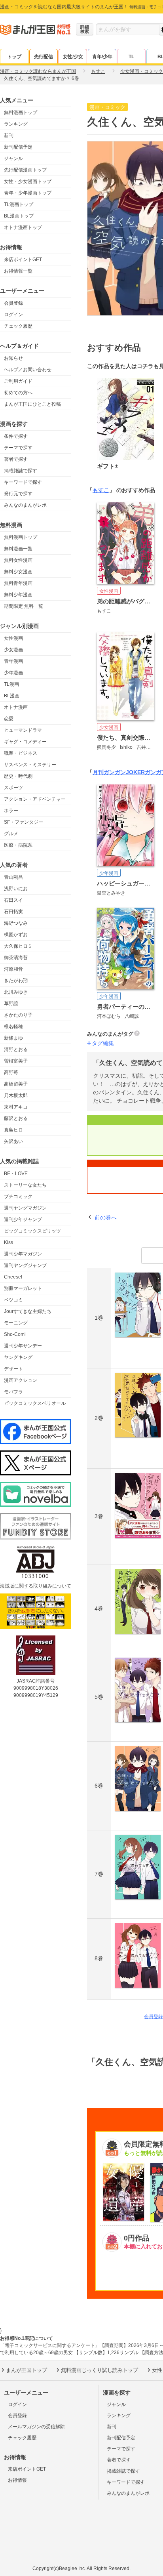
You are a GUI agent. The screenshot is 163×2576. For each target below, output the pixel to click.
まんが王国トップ (27, 2370)
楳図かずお (16, 935)
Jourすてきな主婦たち (28, 1311)
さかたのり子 (18, 1015)
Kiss (9, 1242)
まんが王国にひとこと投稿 (32, 404)
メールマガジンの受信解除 (36, 2427)
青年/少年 (102, 57)
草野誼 (11, 1004)
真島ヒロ (13, 1130)
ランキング (16, 124)
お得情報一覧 (18, 271)
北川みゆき (16, 992)
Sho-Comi (15, 1334)
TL (131, 57)
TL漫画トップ (19, 204)
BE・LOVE (16, 1174)
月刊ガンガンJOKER (119, 772)
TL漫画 (11, 684)
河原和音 (13, 969)
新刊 (9, 135)
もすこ (101, 490)
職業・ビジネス (21, 753)
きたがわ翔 (16, 981)
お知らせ (13, 358)
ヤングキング (18, 1357)
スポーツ (13, 788)
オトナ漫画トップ (23, 227)
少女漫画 (13, 650)
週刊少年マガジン (23, 1254)
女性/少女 (73, 57)
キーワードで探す (23, 482)
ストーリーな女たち (25, 1185)
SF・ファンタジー (24, 822)
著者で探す (16, 459)
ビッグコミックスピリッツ (32, 1231)
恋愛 (9, 719)
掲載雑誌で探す (21, 471)
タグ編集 (103, 1043)
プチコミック (18, 1196)
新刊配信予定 (18, 147)
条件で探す (16, 436)
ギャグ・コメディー (25, 742)
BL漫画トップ (19, 216)
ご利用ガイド (18, 381)
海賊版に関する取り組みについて (36, 1586)
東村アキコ (16, 1107)
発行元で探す (18, 494)
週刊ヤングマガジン (25, 1208)
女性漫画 (13, 638)
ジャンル (13, 158)
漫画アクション (21, 1380)
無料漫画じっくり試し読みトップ (100, 2370)
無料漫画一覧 (18, 549)
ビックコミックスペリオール (35, 1403)
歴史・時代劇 (18, 776)
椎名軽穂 (13, 1027)
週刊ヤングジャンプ (25, 1265)
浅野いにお (16, 889)
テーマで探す (18, 448)
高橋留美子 (16, 1084)
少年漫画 (13, 673)
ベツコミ (13, 1300)
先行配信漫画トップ (25, 170)
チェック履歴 (18, 326)
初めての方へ (18, 393)
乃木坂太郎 (16, 1095)
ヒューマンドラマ (23, 730)
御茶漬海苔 (16, 958)
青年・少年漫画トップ (28, 193)
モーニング (16, 1323)
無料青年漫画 (18, 583)
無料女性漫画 (18, 560)
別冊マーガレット (23, 1288)
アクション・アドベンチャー (35, 799)
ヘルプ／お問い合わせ (28, 370)
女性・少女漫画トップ (28, 181)
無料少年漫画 (18, 595)
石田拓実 (13, 912)
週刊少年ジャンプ (23, 1219)
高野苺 (11, 1072)
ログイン (13, 315)
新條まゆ (13, 1038)
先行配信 (44, 57)
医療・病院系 (18, 845)
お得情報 (17, 2480)
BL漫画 (12, 696)
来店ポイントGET (23, 260)
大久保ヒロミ (18, 946)
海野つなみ (16, 923)
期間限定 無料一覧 (24, 606)
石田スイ (13, 900)
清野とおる (16, 1049)
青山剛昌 (13, 877)
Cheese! (13, 1277)
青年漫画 (13, 661)
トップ (14, 57)
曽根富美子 (16, 1061)
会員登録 (13, 303)
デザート (13, 1369)
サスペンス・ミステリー (30, 765)
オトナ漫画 (16, 707)
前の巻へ (106, 1217)
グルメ (11, 834)
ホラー (11, 811)
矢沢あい (13, 1141)
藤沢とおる (16, 1118)
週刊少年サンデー (23, 1346)
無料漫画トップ (21, 113)
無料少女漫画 (18, 572)
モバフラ (13, 1392)
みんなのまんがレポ (25, 505)
